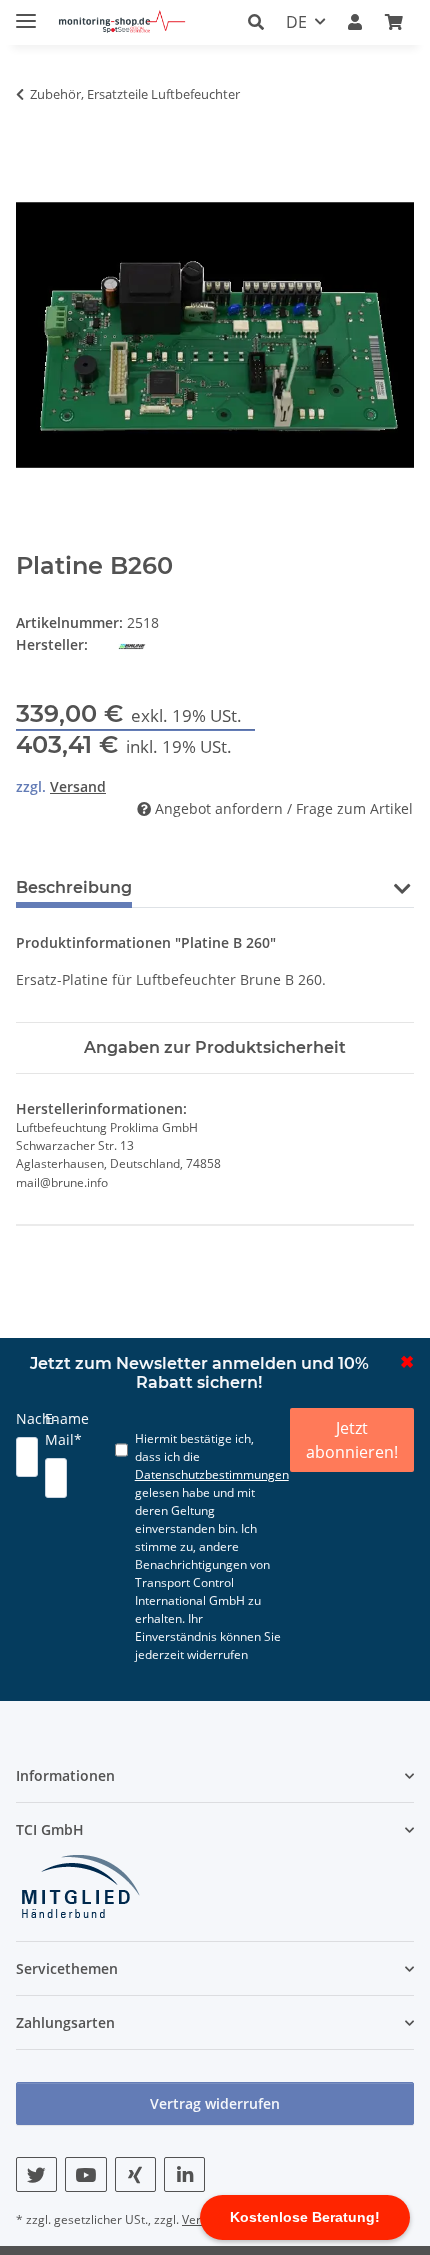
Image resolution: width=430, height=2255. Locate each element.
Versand (78, 786)
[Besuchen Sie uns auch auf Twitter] (36, 2174)
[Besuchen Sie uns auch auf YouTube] (85, 2174)
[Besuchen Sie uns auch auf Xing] (135, 2174)
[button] (261, 22)
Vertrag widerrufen (215, 2103)
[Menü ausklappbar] (26, 12)
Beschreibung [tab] (74, 887)
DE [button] (296, 22)
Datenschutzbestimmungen (212, 1474)
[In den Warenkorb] (32, 125)
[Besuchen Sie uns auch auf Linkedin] (184, 2174)
